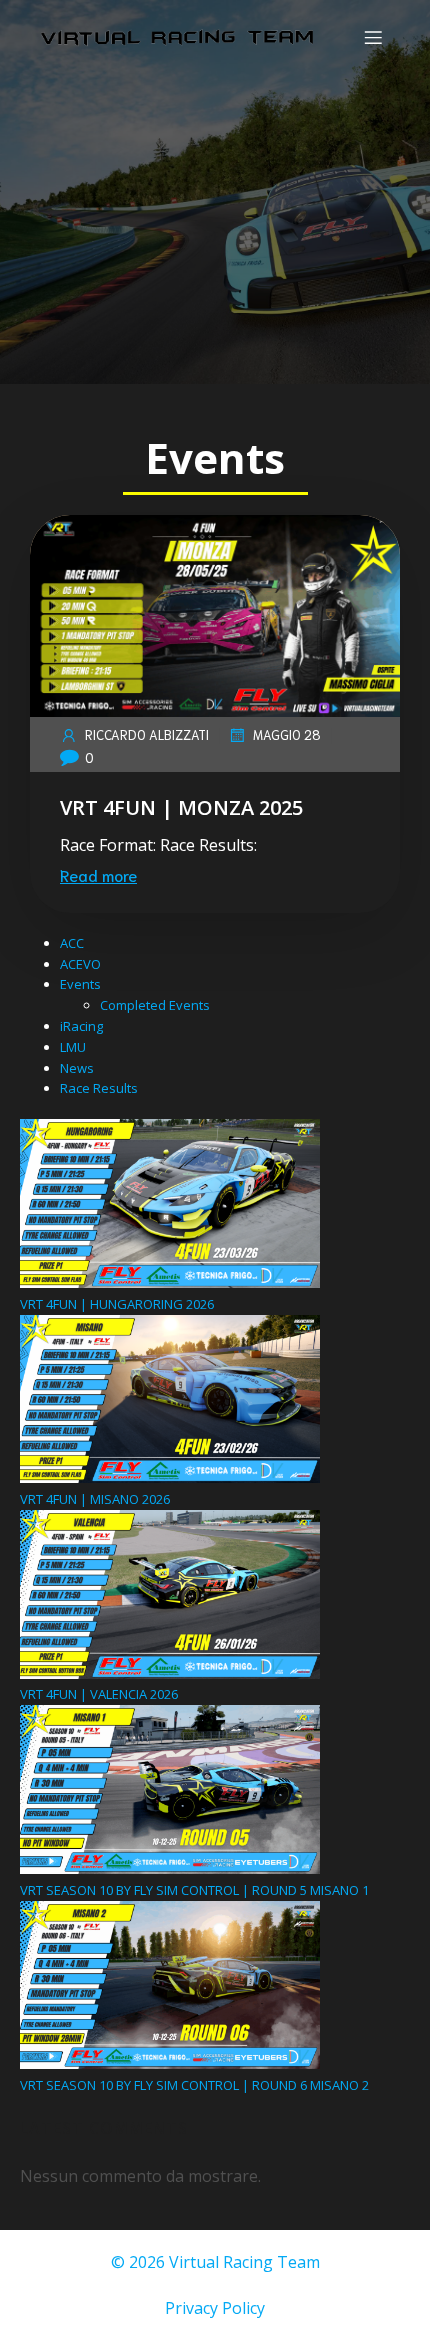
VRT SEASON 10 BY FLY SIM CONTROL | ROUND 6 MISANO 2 (194, 2085)
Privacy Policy (215, 2308)
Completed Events (155, 1005)
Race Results (99, 1088)
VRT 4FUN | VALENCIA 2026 (99, 1694)
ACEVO (80, 964)
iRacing (81, 1026)
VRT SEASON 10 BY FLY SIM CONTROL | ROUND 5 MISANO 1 (194, 1890)
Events (80, 984)
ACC (72, 943)
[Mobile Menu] (373, 37)
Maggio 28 (287, 734)
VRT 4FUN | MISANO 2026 (95, 1499)
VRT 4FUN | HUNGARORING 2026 (117, 1304)
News (77, 1068)
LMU (73, 1047)
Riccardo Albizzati (147, 734)
